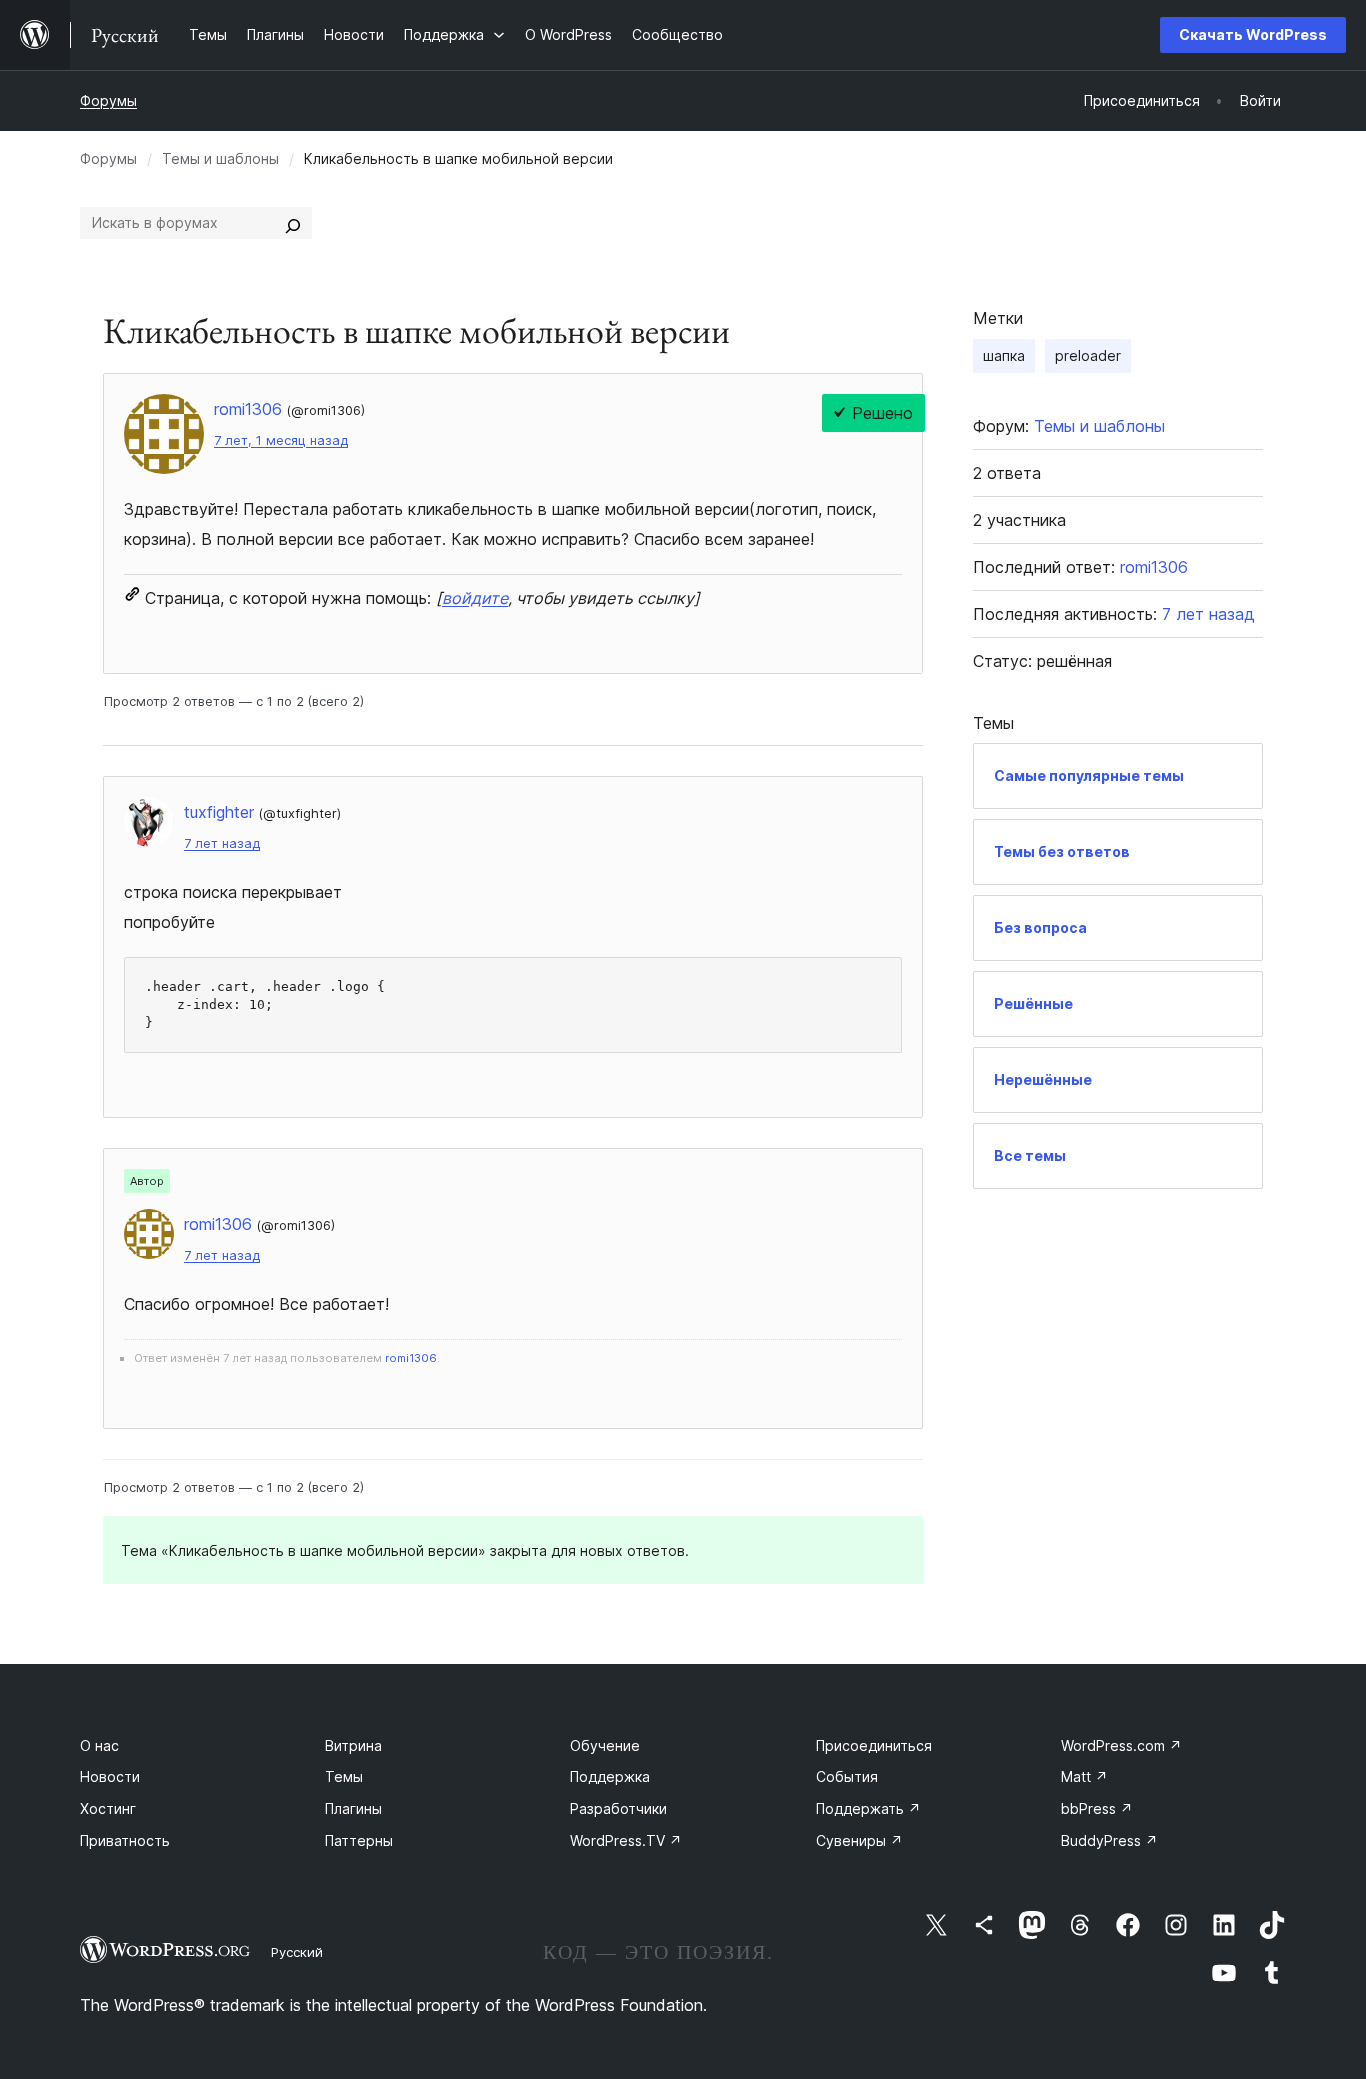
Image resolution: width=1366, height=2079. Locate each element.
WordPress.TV (626, 1840)
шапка (1004, 355)
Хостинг (108, 1808)
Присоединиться (874, 1745)
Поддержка (610, 1776)
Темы (344, 1776)
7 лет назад (222, 843)
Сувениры (859, 1840)
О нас (99, 1745)
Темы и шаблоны (220, 158)
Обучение (605, 1745)
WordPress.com (1121, 1745)
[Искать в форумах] (293, 223)
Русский (297, 1952)
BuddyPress (1109, 1840)
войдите (475, 598)
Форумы (108, 100)
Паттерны (359, 1840)
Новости (110, 1776)
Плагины (353, 1808)
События (847, 1776)
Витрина (353, 1745)
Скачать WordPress (1253, 34)
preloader (1088, 355)
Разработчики (618, 1808)
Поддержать (868, 1808)
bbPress (1097, 1808)
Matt (1084, 1776)
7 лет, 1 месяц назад (281, 440)
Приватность (125, 1840)
